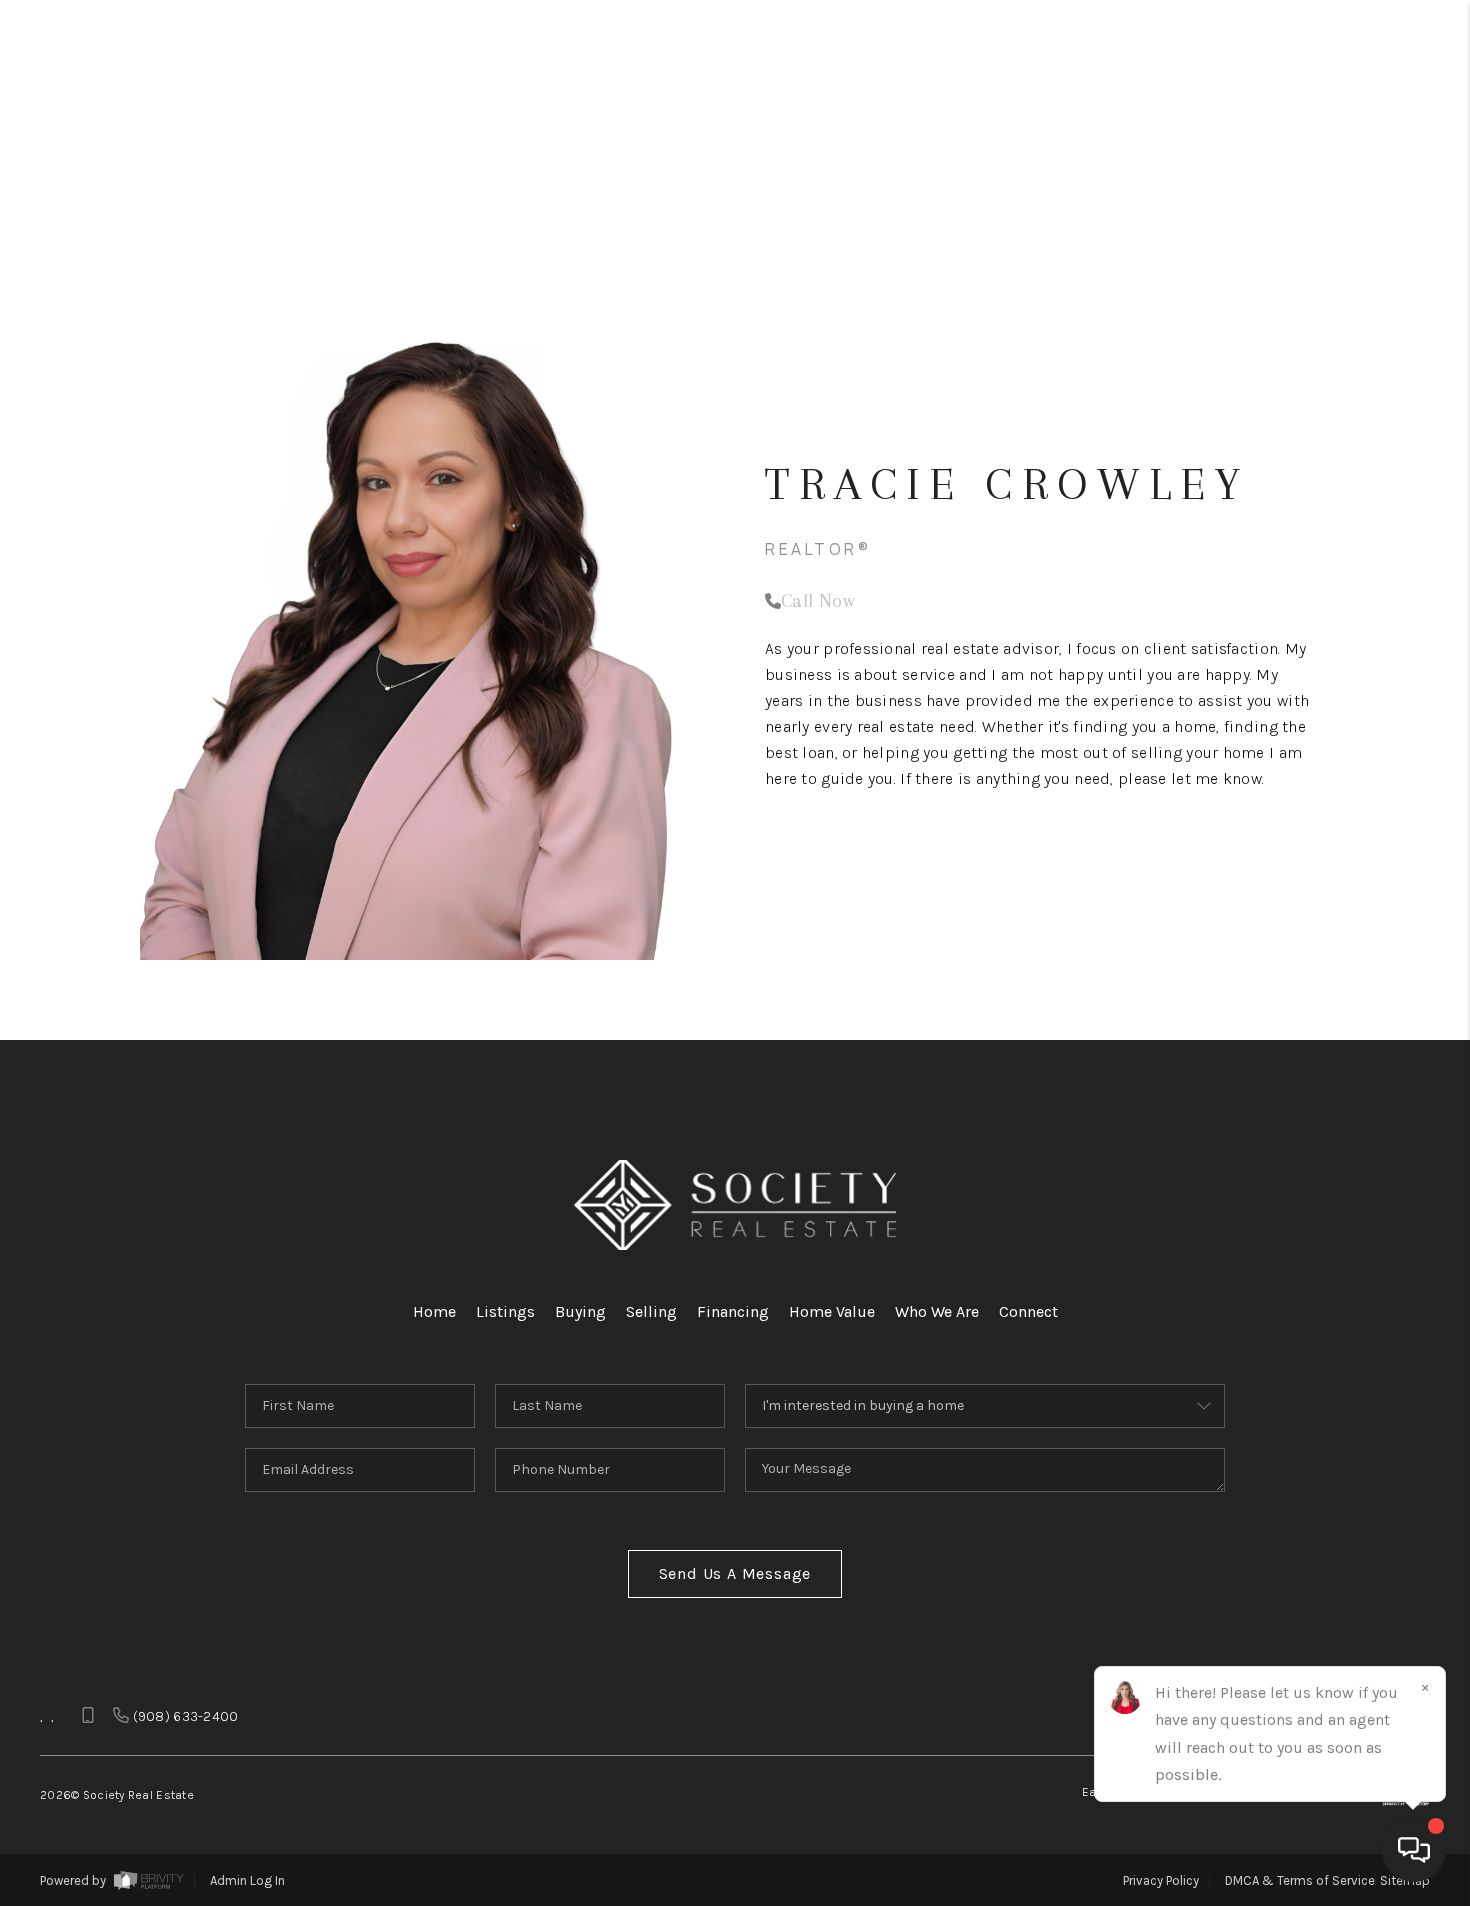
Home (434, 1311)
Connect (1028, 1311)
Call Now (818, 601)
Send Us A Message (735, 1573)
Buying (580, 1311)
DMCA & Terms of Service (1300, 1880)
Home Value (832, 1311)
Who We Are (937, 1311)
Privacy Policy (1161, 1880)
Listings (505, 1311)
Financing (733, 1311)
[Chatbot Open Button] (1414, 1850)
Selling (651, 1311)
